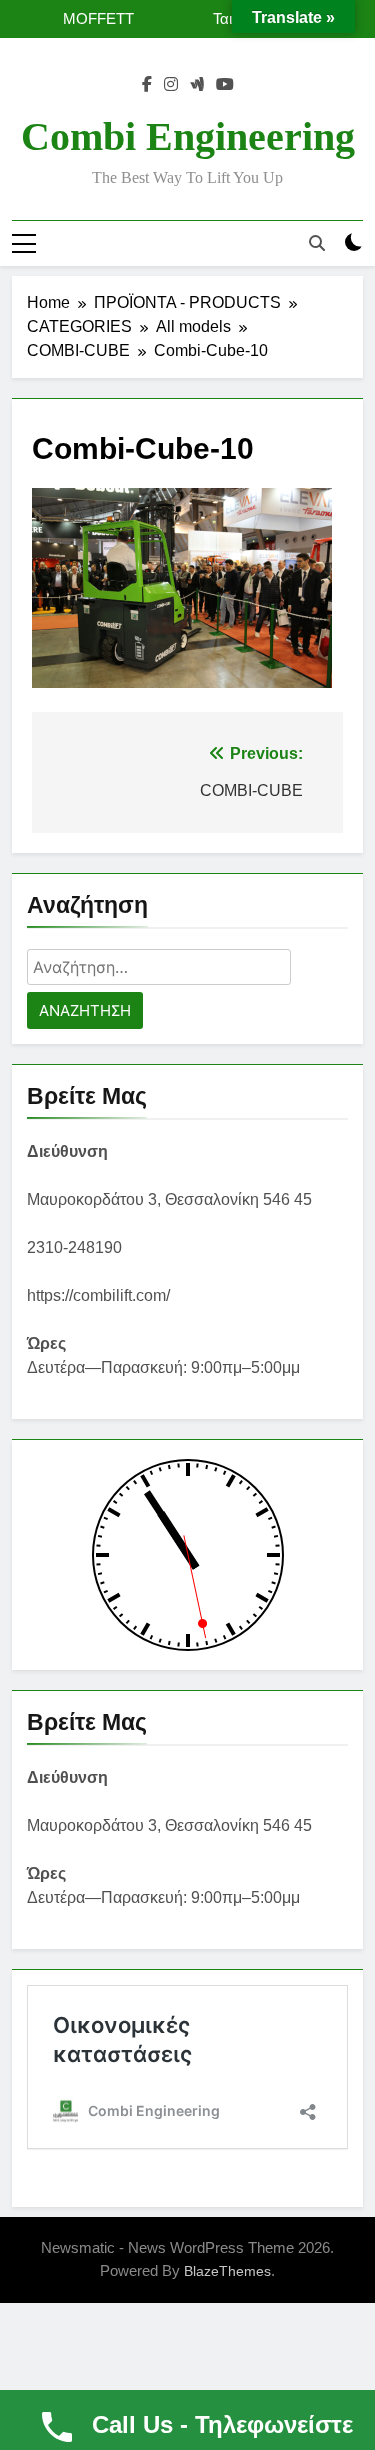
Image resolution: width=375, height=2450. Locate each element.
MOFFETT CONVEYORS (85, 19)
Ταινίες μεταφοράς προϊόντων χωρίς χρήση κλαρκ (199, 19)
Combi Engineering (188, 136)
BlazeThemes (227, 2271)
